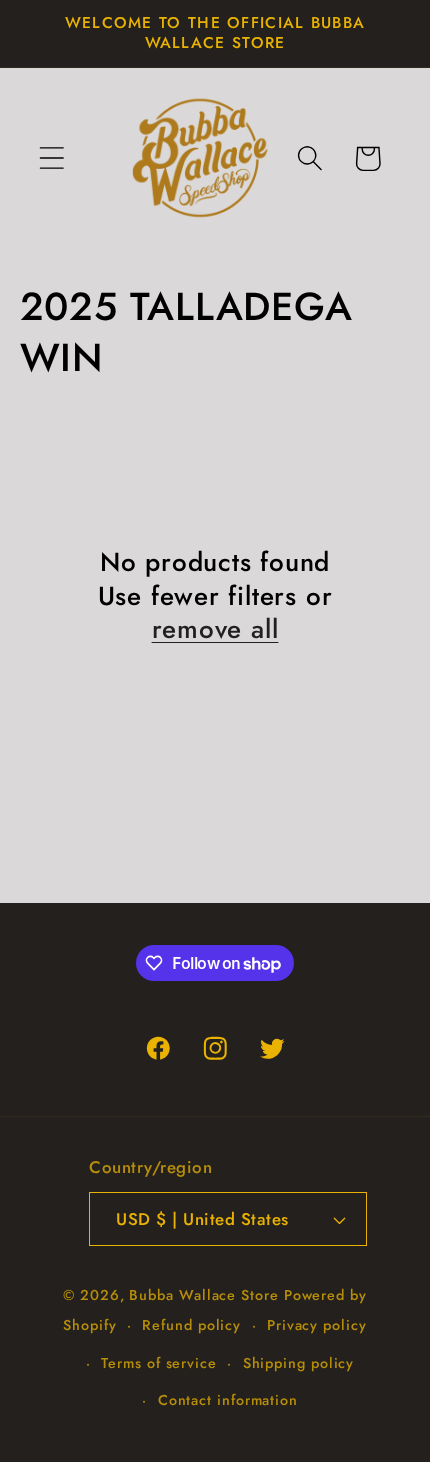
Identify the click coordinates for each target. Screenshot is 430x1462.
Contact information (228, 1400)
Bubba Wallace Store (203, 1295)
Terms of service (159, 1363)
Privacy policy (317, 1325)
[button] (51, 158)
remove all (215, 630)
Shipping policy (299, 1363)
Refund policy (191, 1325)
